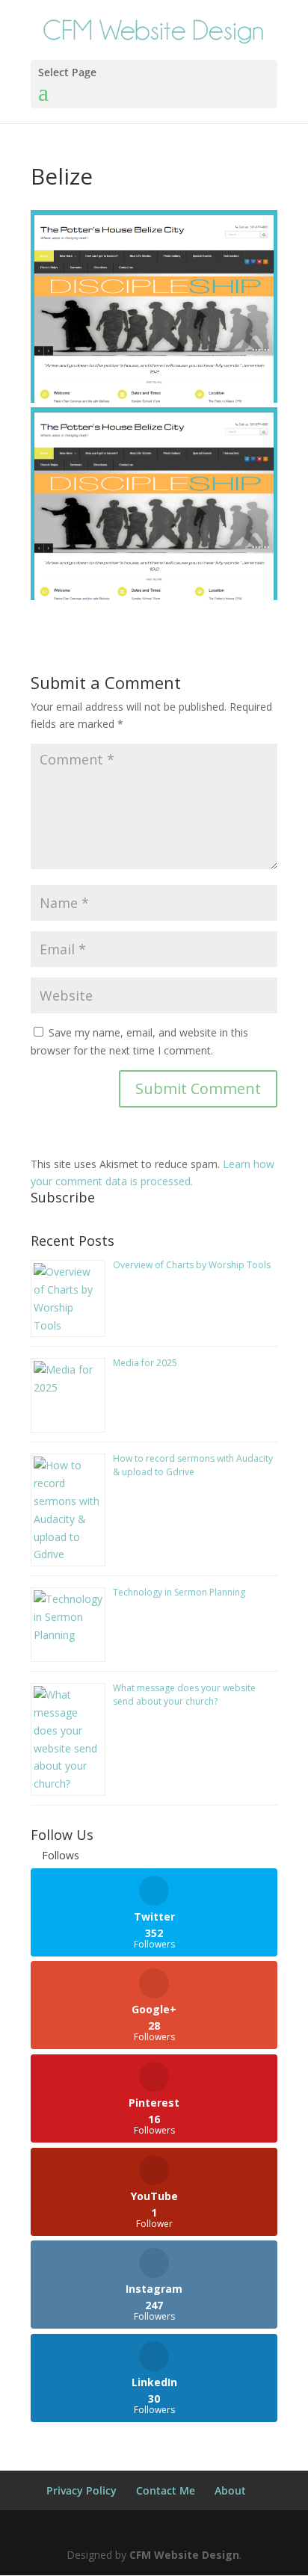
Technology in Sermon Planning (179, 1592)
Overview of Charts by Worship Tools (192, 1265)
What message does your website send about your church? (184, 1695)
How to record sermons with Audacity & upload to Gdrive (193, 1465)
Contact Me (166, 2490)
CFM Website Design (184, 2555)
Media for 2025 (145, 1363)
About (230, 2490)
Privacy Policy (81, 2490)
